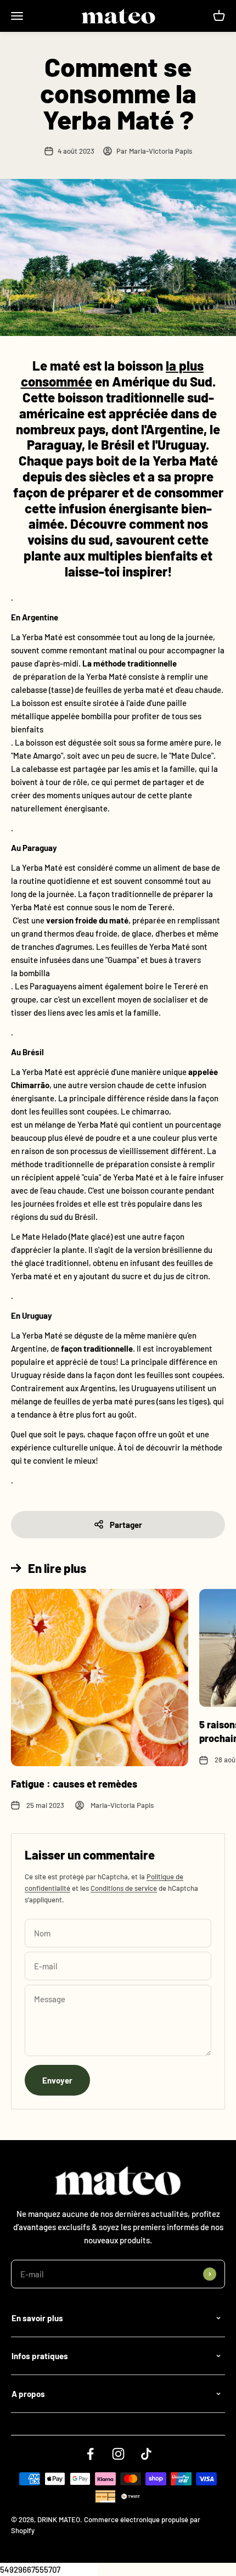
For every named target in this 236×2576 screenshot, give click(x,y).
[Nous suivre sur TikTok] (146, 2454)
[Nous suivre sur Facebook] (90, 2454)
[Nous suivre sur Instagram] (118, 2454)
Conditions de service (124, 1888)
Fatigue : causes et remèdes (74, 1784)
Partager (126, 1525)
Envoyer (57, 2080)
